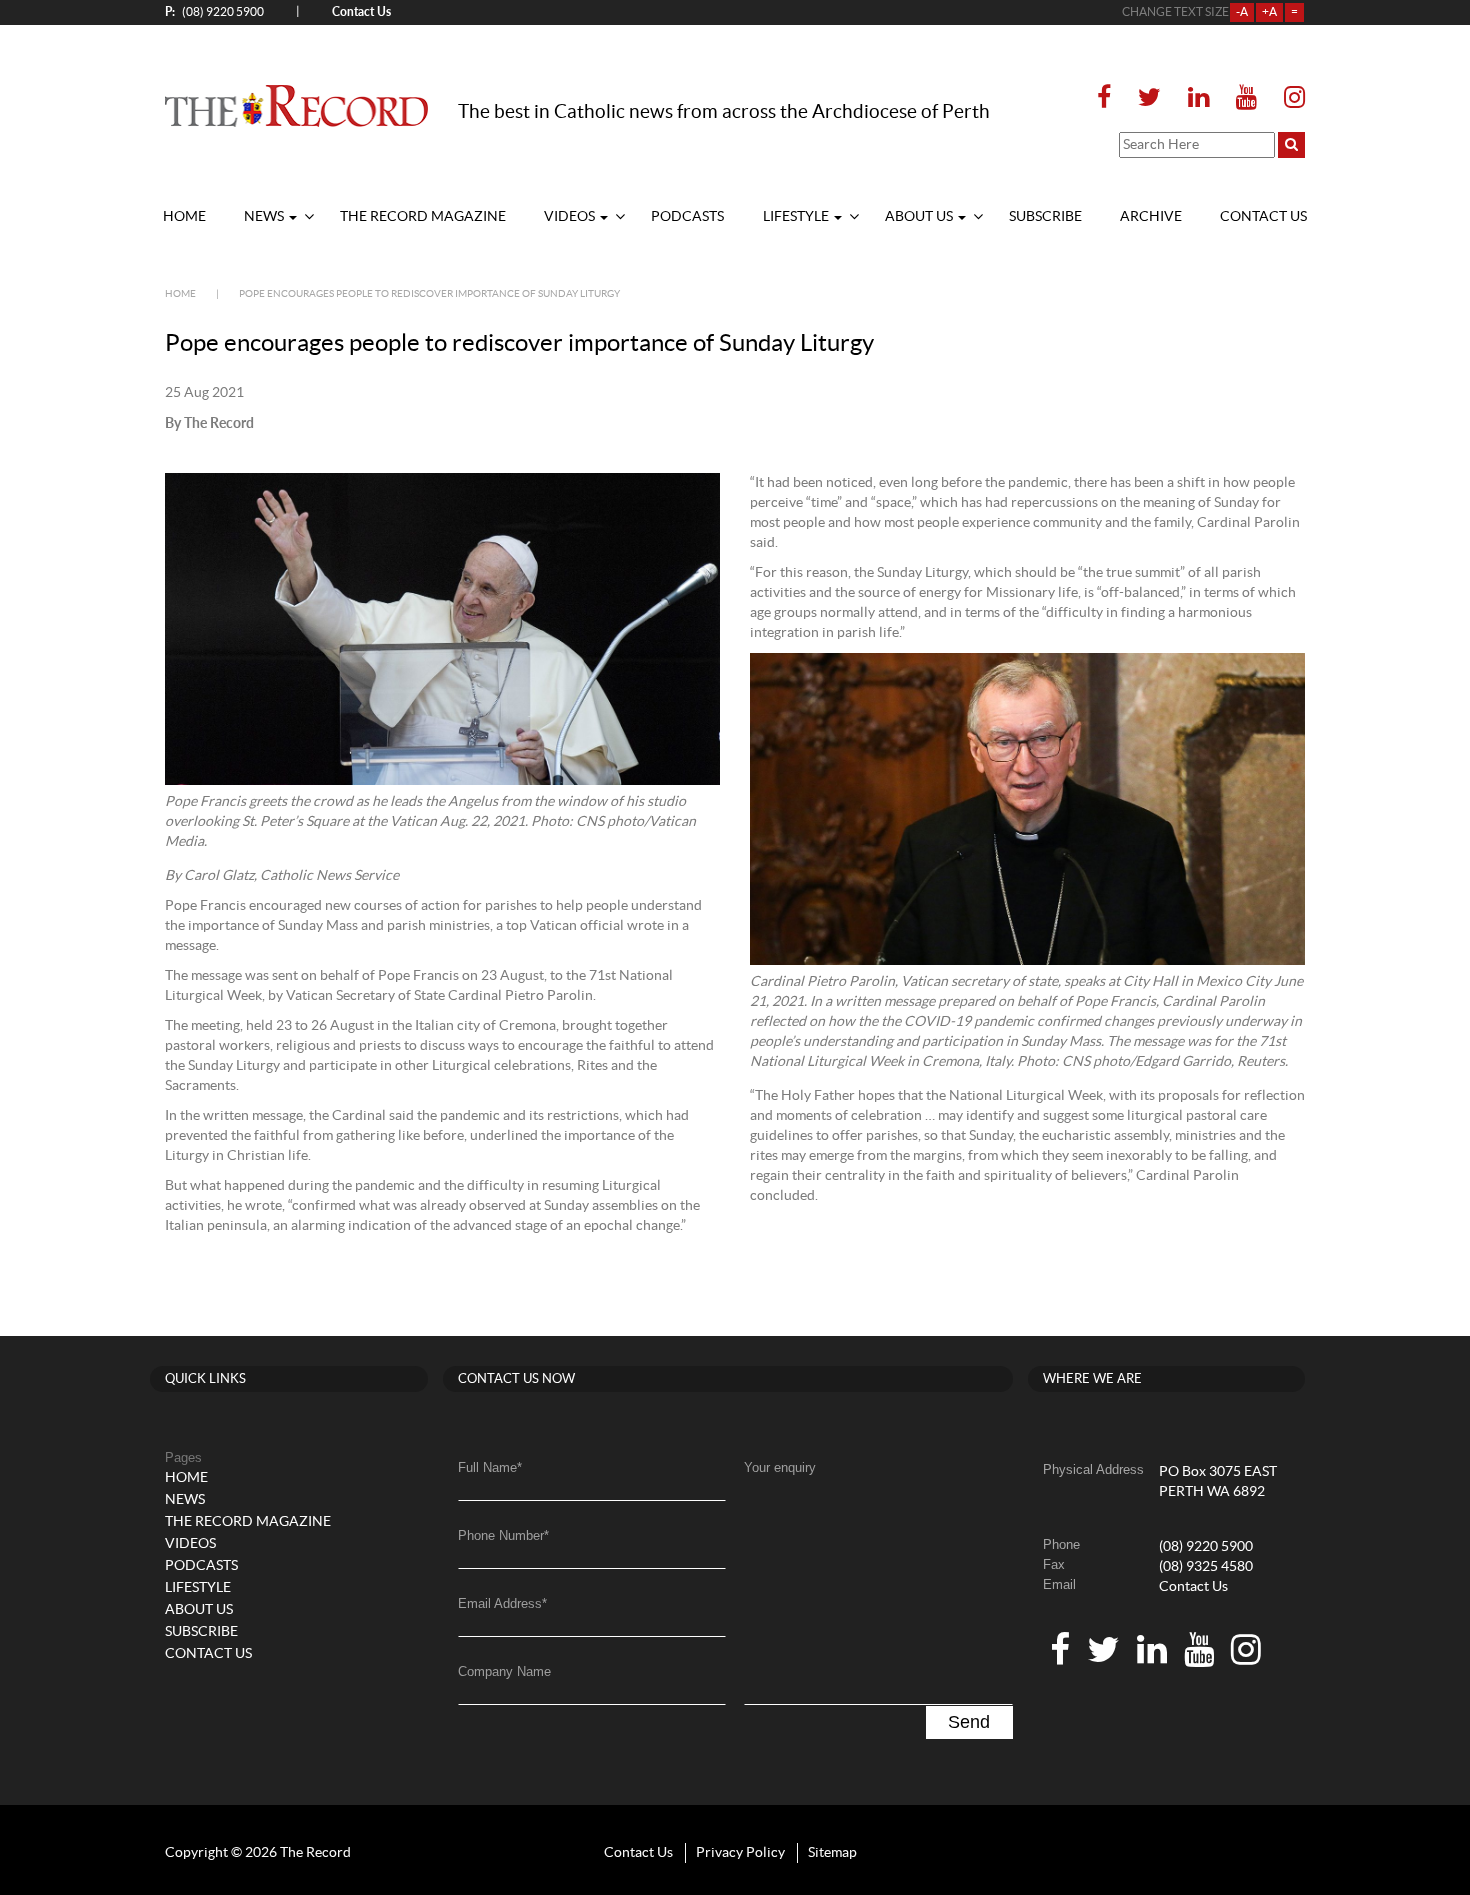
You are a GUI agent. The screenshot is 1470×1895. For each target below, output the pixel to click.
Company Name (504, 1671)
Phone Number (503, 1535)
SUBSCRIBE (1045, 217)
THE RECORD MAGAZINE (423, 217)
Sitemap (832, 1853)
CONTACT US (1263, 217)
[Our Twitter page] (1149, 98)
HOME (184, 217)
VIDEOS (571, 217)
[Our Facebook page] (1110, 98)
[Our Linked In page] (1198, 98)
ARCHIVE (1151, 217)
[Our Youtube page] (1246, 98)
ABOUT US (920, 217)
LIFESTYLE (797, 217)
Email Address (502, 1603)
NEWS (265, 217)
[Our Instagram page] (1288, 98)
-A (1242, 12)
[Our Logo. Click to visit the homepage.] (296, 105)
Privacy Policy (740, 1853)
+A (1269, 12)
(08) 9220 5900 (214, 11)
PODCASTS (687, 217)
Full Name (490, 1467)
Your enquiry (780, 1467)
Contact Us (1193, 1587)
